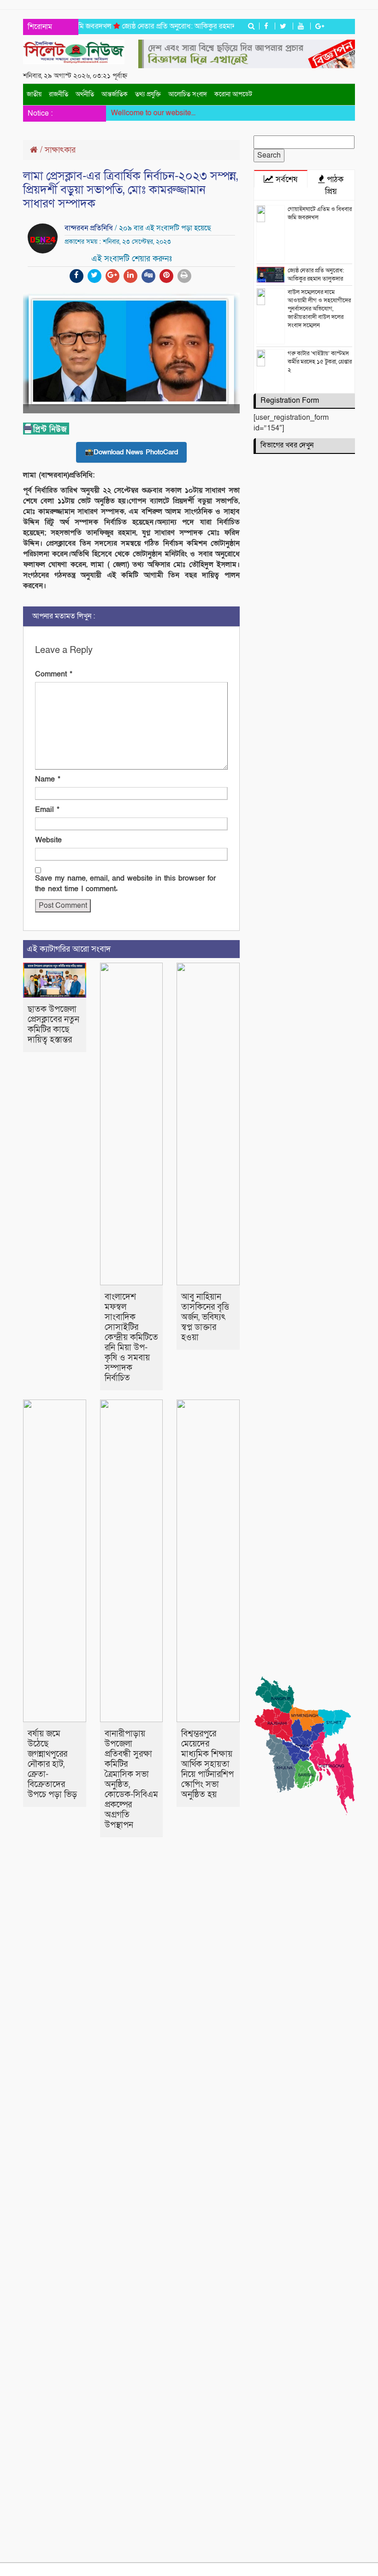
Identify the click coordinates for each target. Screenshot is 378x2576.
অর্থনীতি (85, 94)
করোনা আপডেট (233, 94)
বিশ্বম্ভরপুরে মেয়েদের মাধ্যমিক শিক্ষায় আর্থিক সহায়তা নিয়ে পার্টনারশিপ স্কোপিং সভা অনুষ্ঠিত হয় (207, 1764)
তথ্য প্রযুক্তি (148, 94)
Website (48, 840)
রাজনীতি (59, 94)
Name (48, 779)
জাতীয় (34, 94)
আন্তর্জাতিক (115, 94)
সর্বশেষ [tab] (285, 179)
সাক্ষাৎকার (60, 150)
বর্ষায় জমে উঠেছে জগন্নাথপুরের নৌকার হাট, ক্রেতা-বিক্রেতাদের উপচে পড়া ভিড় (52, 1764)
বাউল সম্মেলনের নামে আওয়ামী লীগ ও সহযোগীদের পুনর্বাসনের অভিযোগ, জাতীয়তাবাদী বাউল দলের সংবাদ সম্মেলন (319, 309)
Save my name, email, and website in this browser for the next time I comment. (125, 884)
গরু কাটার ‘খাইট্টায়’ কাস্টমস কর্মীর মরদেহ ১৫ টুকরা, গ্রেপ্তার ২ (320, 362)
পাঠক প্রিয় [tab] (334, 185)
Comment (54, 674)
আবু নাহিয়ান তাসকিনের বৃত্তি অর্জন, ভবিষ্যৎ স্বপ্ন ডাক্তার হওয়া (205, 1317)
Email (47, 810)
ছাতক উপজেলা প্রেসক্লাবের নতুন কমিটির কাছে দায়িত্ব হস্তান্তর (53, 1025)
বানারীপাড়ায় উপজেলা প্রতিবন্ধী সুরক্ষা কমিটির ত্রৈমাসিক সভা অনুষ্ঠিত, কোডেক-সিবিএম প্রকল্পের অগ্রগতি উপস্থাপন (131, 1779)
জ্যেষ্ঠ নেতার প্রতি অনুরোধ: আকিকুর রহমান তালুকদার (175, 26)
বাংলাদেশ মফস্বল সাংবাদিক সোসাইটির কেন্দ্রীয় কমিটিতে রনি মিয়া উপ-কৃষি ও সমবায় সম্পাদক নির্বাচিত (131, 1338)
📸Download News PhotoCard (131, 452)
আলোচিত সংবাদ (188, 94)
